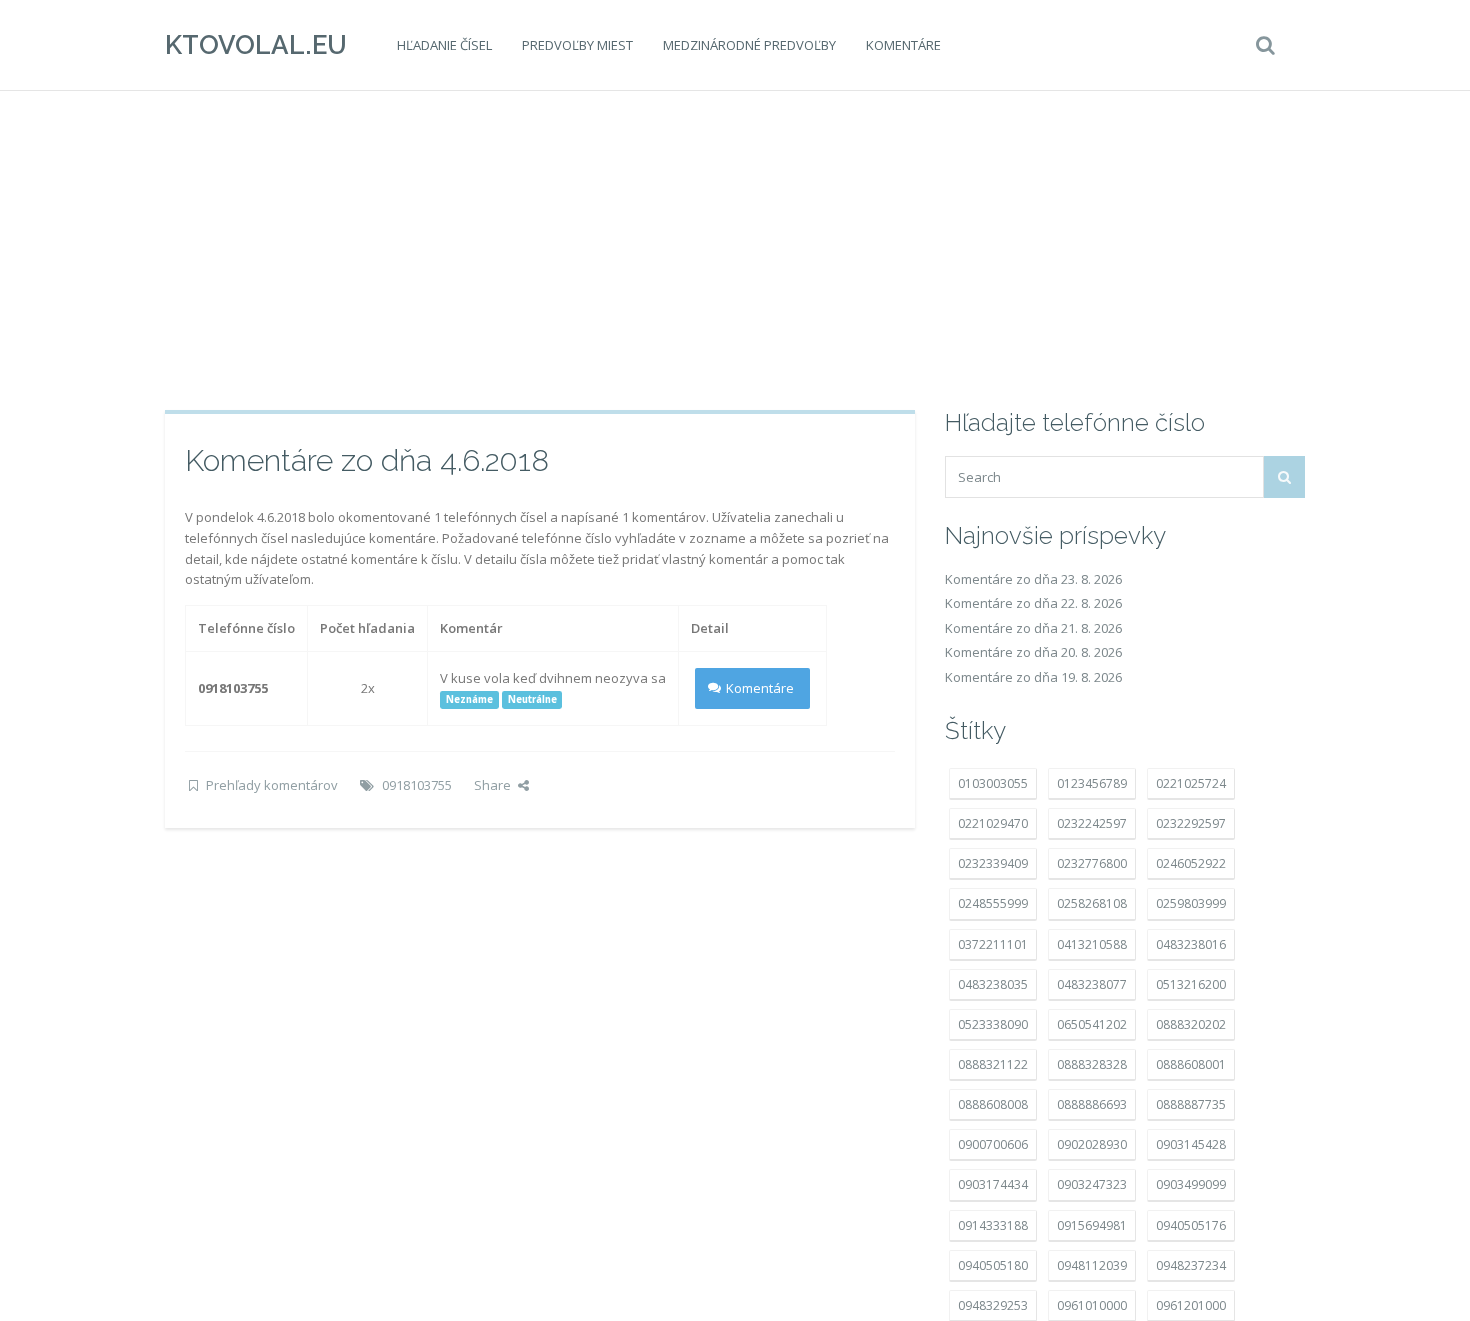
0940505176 (1191, 1225)
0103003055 (993, 783)
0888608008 (993, 1104)
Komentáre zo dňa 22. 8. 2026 (1033, 603)
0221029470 (993, 823)
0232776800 (1092, 863)
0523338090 (993, 1024)
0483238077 (1092, 984)
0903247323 (1092, 1184)
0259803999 (1191, 903)
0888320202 (1191, 1024)
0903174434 (993, 1184)
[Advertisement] (735, 250)
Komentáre (903, 45)
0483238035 (993, 984)
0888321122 (993, 1064)
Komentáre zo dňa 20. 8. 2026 (1033, 652)
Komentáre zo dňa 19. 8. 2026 (1033, 677)
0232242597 (1092, 823)
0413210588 (1092, 944)
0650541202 (1092, 1024)
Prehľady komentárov (272, 785)
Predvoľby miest (577, 45)
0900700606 (993, 1144)
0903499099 (1191, 1184)
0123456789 (1092, 783)
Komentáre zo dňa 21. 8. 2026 (1033, 628)
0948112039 (1092, 1265)
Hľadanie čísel (444, 45)
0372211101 (993, 944)
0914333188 (993, 1225)
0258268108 (1092, 903)
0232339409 (993, 863)
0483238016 (1191, 944)
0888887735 (1191, 1104)
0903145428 (1191, 1144)
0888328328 (1092, 1064)
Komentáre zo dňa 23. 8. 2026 (1033, 579)
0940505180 (993, 1265)
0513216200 (1191, 984)
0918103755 (417, 785)
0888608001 (1191, 1064)
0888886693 (1092, 1104)
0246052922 (1191, 863)
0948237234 (1191, 1265)
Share (492, 785)
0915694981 (1092, 1225)
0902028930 (1092, 1144)
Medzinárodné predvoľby (749, 45)
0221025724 (1191, 783)
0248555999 (993, 903)
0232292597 (1191, 823)
